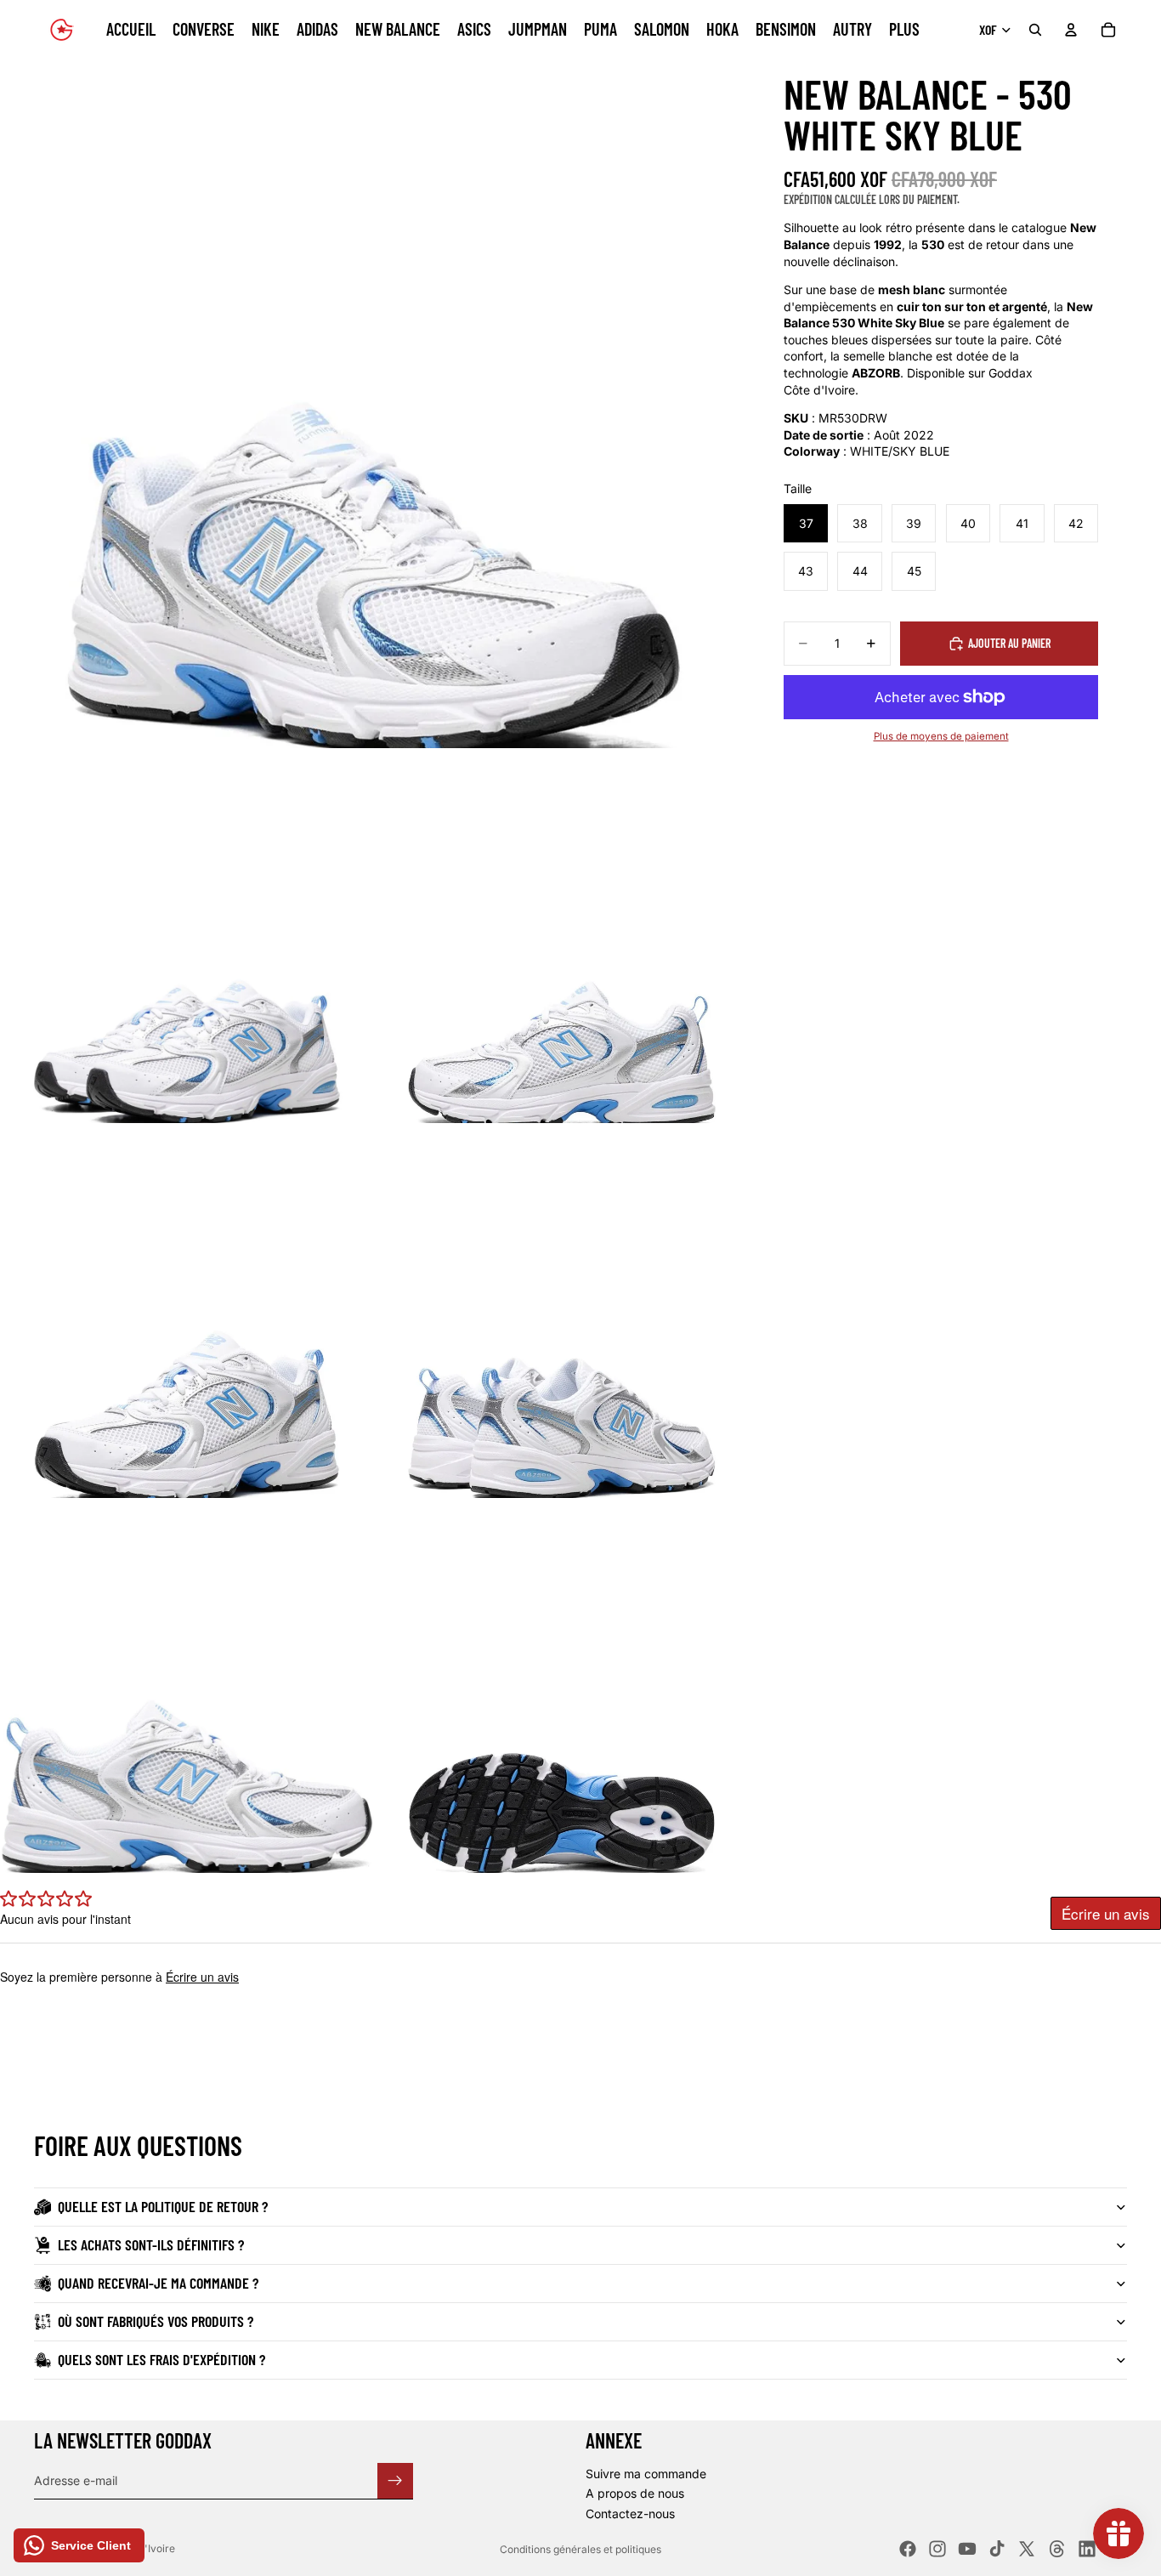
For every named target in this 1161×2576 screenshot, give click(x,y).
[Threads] (1057, 2549)
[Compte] (1071, 30)
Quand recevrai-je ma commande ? (158, 2283)
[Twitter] (1027, 2549)
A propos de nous (635, 2493)
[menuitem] (904, 30)
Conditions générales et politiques (580, 2549)
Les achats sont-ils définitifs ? (151, 2244)
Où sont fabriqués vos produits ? (156, 2321)
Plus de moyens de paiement (941, 736)
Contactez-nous (630, 2514)
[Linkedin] (1087, 2549)
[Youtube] (967, 2549)
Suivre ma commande (646, 2474)
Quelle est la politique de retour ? (163, 2206)
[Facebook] (908, 2549)
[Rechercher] (1035, 30)
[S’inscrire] (395, 2480)
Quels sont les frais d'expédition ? (161, 2359)
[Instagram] (937, 2549)
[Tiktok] (997, 2549)
